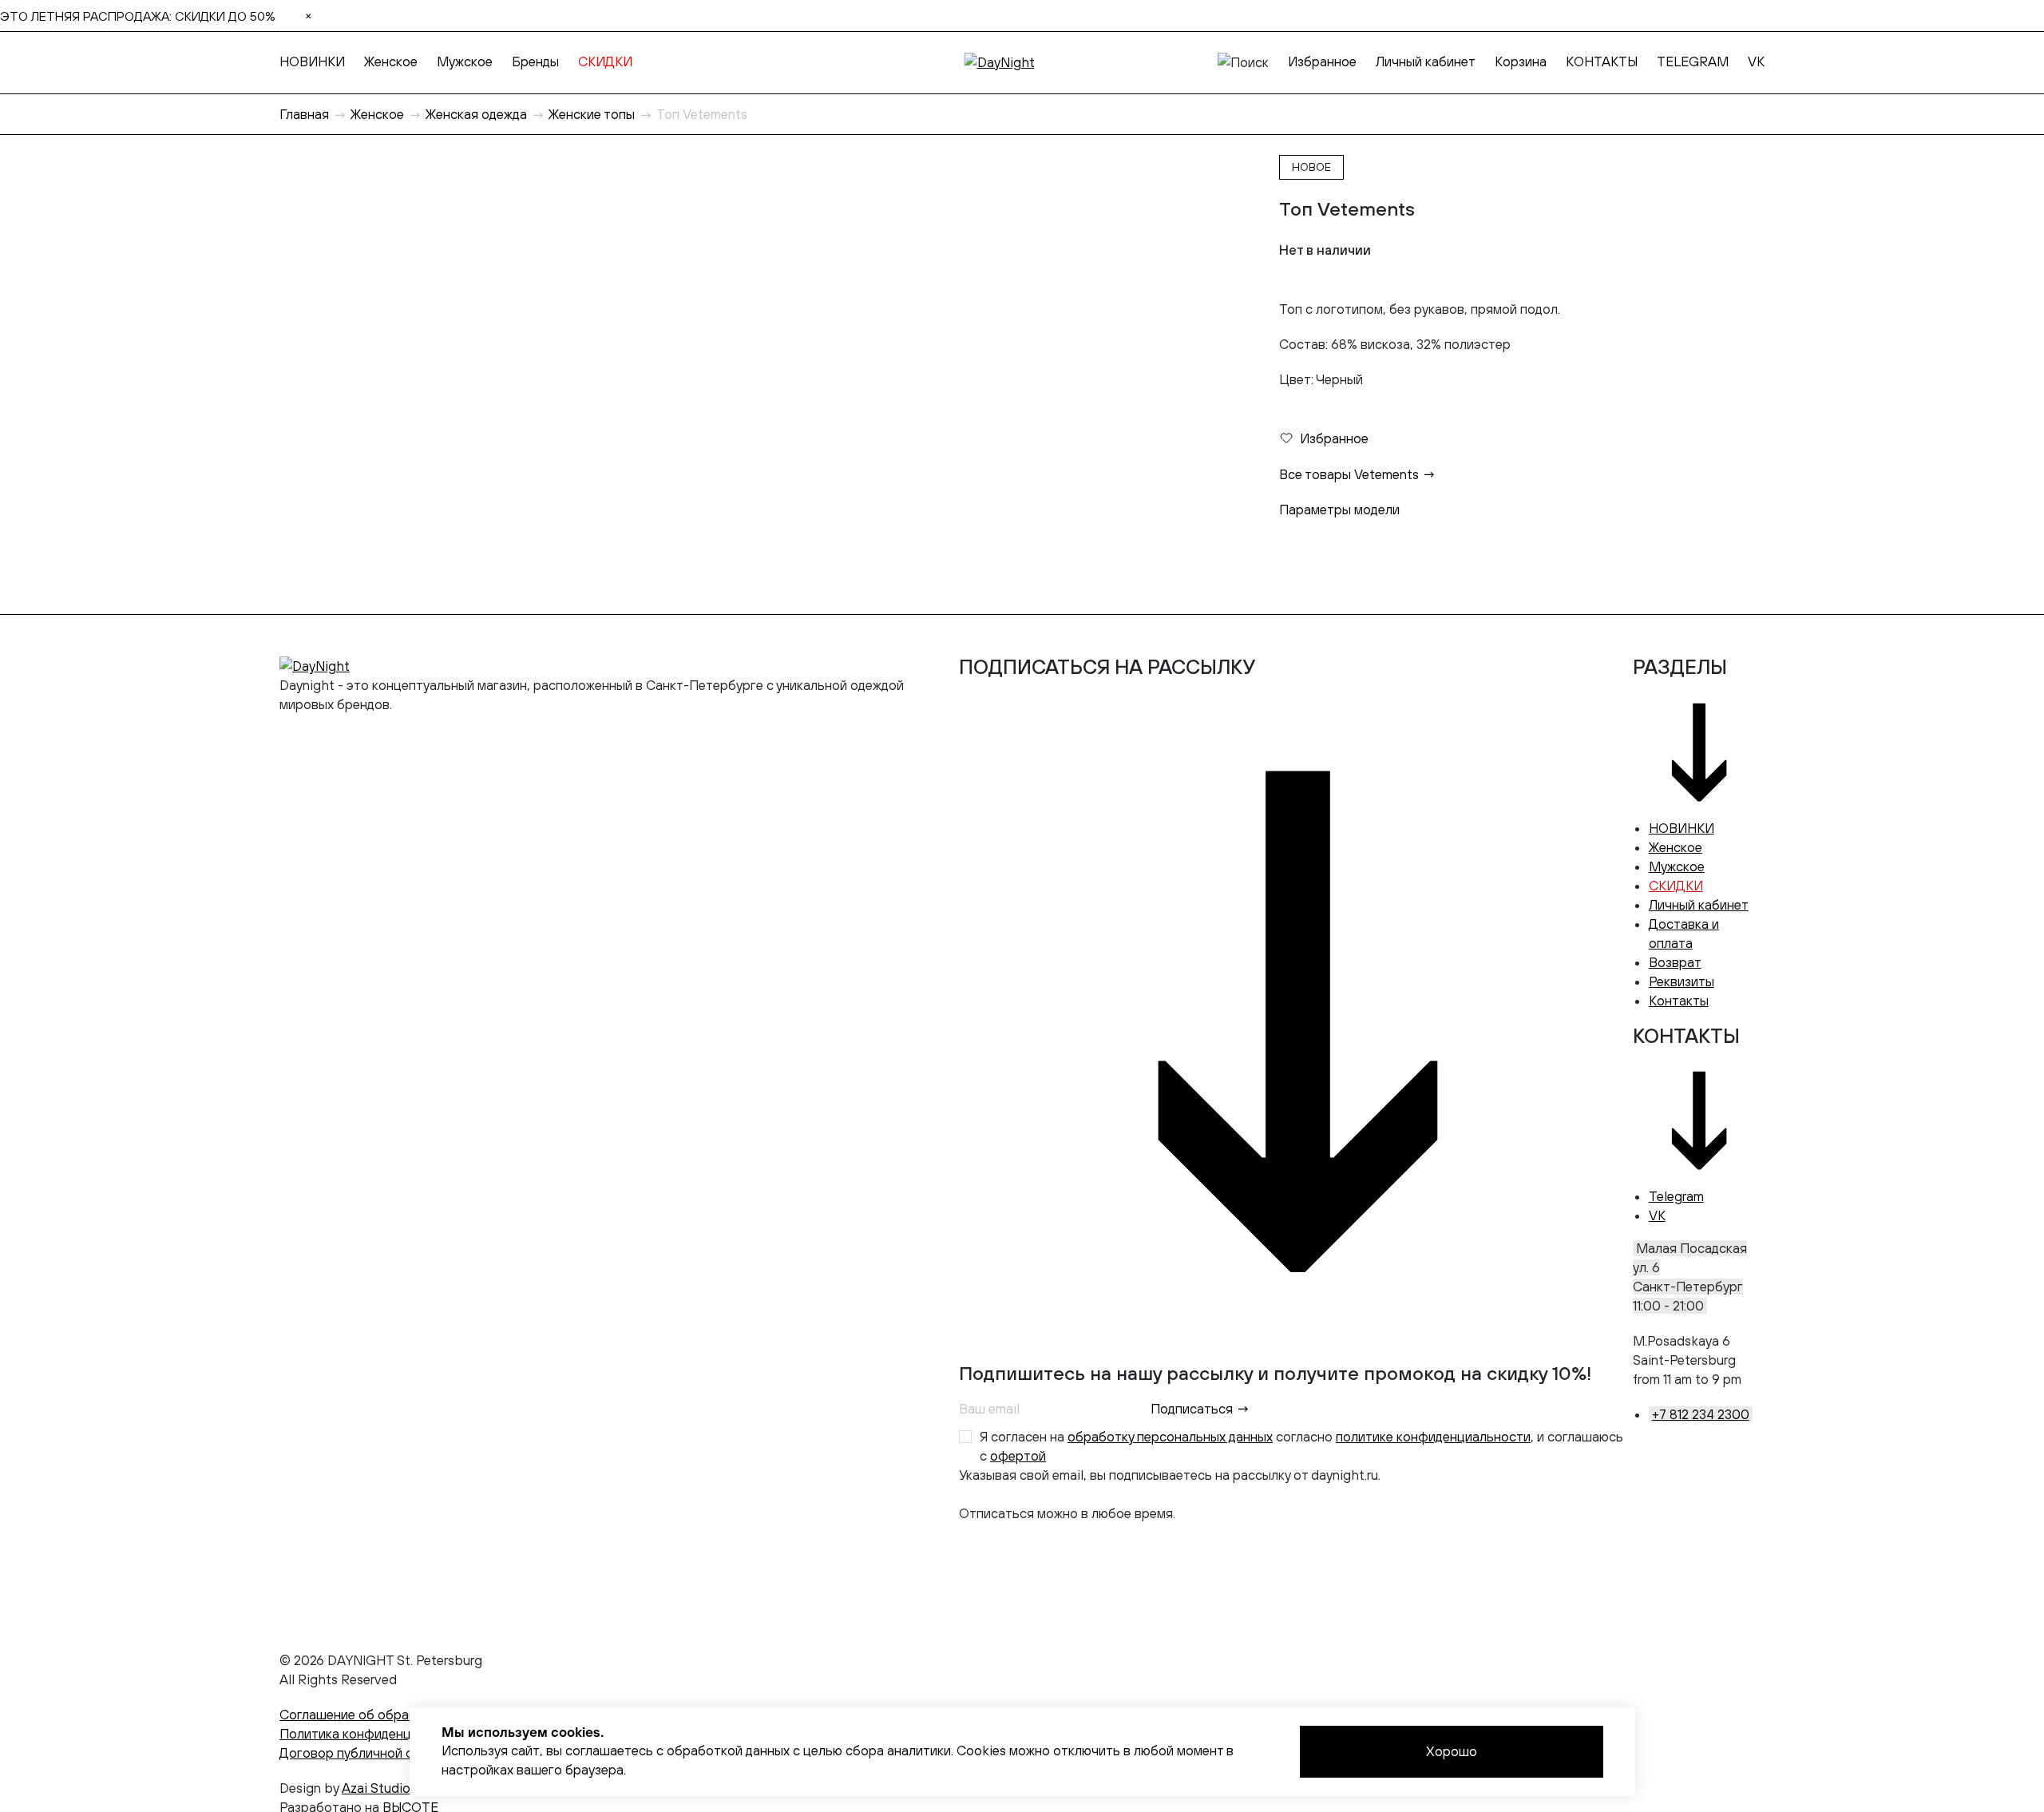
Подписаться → (1200, 1409)
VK (1756, 61)
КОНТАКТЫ (1602, 61)
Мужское (465, 61)
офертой (1018, 1456)
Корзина (1521, 61)
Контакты (1679, 1001)
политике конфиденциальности (1433, 1437)
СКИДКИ (605, 61)
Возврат (1675, 962)
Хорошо (1452, 1751)
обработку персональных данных (1170, 1437)
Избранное (1322, 61)
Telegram (1676, 1196)
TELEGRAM (1693, 61)
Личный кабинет (1426, 61)
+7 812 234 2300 (1701, 1414)
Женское (391, 61)
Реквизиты (1682, 981)
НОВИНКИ (312, 61)
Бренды (535, 61)
